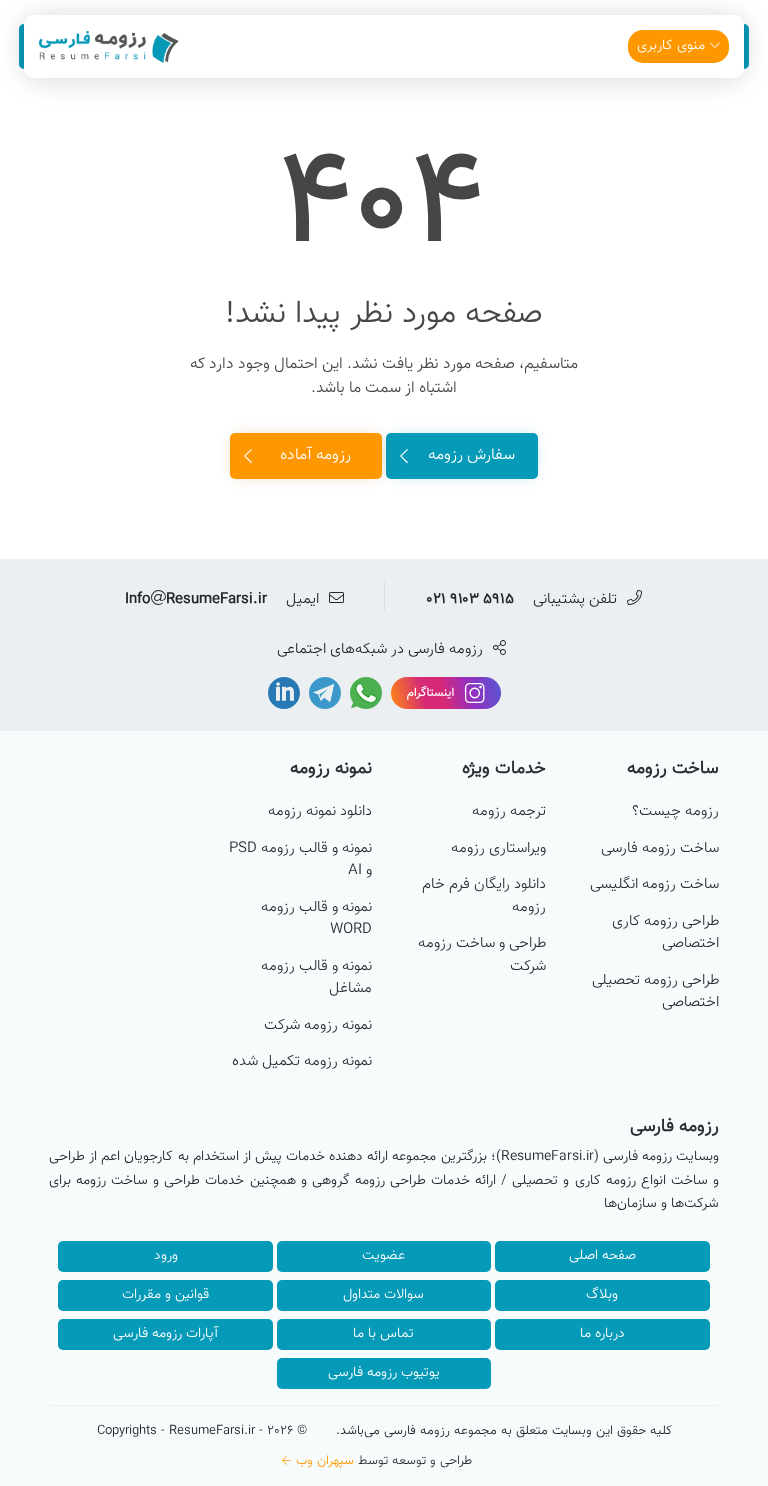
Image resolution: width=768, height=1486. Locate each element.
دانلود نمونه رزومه (320, 812)
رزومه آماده (315, 455)
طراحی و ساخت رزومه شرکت (482, 955)
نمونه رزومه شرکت (318, 1026)
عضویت (383, 1256)
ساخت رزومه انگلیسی (654, 885)
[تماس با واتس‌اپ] (364, 693)
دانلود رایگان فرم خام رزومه (484, 896)
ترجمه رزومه (509, 812)
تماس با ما (383, 1334)
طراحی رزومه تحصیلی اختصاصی (655, 992)
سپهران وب (325, 1461)
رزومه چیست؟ (675, 812)
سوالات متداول (383, 1295)
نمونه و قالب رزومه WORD (316, 919)
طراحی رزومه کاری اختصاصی (665, 933)
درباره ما (602, 1334)
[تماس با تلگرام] (323, 693)
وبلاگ (602, 1295)
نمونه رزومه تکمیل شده (302, 1062)
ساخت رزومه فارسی (660, 849)
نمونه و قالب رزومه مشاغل (316, 978)
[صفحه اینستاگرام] (444, 693)
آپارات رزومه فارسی (165, 1334)
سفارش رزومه (471, 455)
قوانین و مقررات (165, 1295)
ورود (166, 1256)
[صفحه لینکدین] (284, 693)
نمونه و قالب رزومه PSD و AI (300, 860)
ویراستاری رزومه (498, 849)
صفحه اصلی (602, 1256)
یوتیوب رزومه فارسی (384, 1373)
